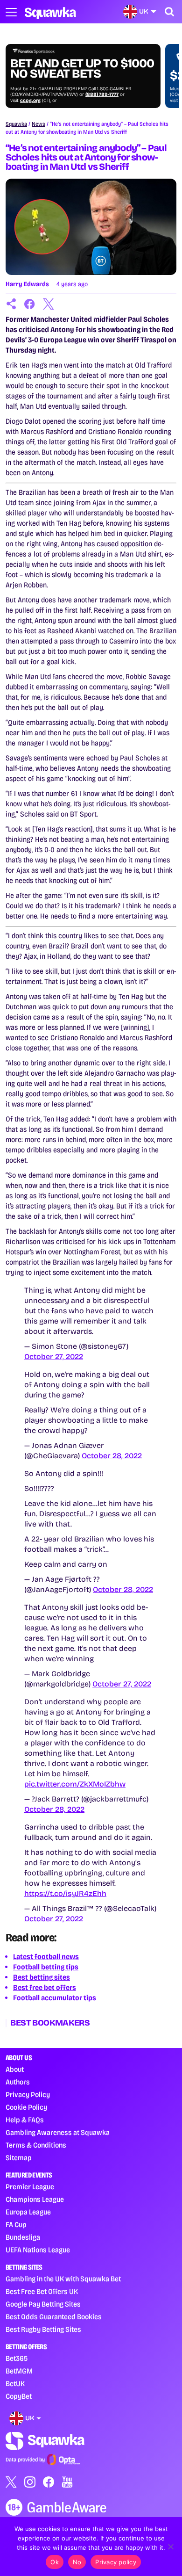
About (15, 2069)
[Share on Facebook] (30, 304)
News (38, 124)
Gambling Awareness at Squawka (58, 2132)
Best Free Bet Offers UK (42, 2291)
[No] (170, 2547)
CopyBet (19, 2396)
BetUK (15, 2384)
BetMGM (19, 2371)
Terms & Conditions (36, 2145)
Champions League (35, 2199)
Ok (55, 2562)
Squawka (16, 124)
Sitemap (19, 2158)
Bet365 (17, 2358)
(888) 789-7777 (102, 94)
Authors (18, 2082)
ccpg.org (30, 101)
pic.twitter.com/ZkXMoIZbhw (75, 1784)
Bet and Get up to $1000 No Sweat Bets (82, 69)
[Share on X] (49, 304)
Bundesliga (23, 2237)
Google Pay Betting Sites (43, 2304)
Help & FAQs (25, 2120)
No (77, 2562)
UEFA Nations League (38, 2250)
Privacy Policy (28, 2095)
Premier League (30, 2187)
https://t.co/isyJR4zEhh (65, 1893)
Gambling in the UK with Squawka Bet (63, 2279)
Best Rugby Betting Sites (43, 2329)
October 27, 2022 (54, 1357)
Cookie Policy (26, 2107)
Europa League (28, 2212)
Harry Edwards (27, 284)
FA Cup (16, 2225)
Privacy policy (116, 2562)
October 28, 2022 (112, 1456)
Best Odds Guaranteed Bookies (54, 2317)
